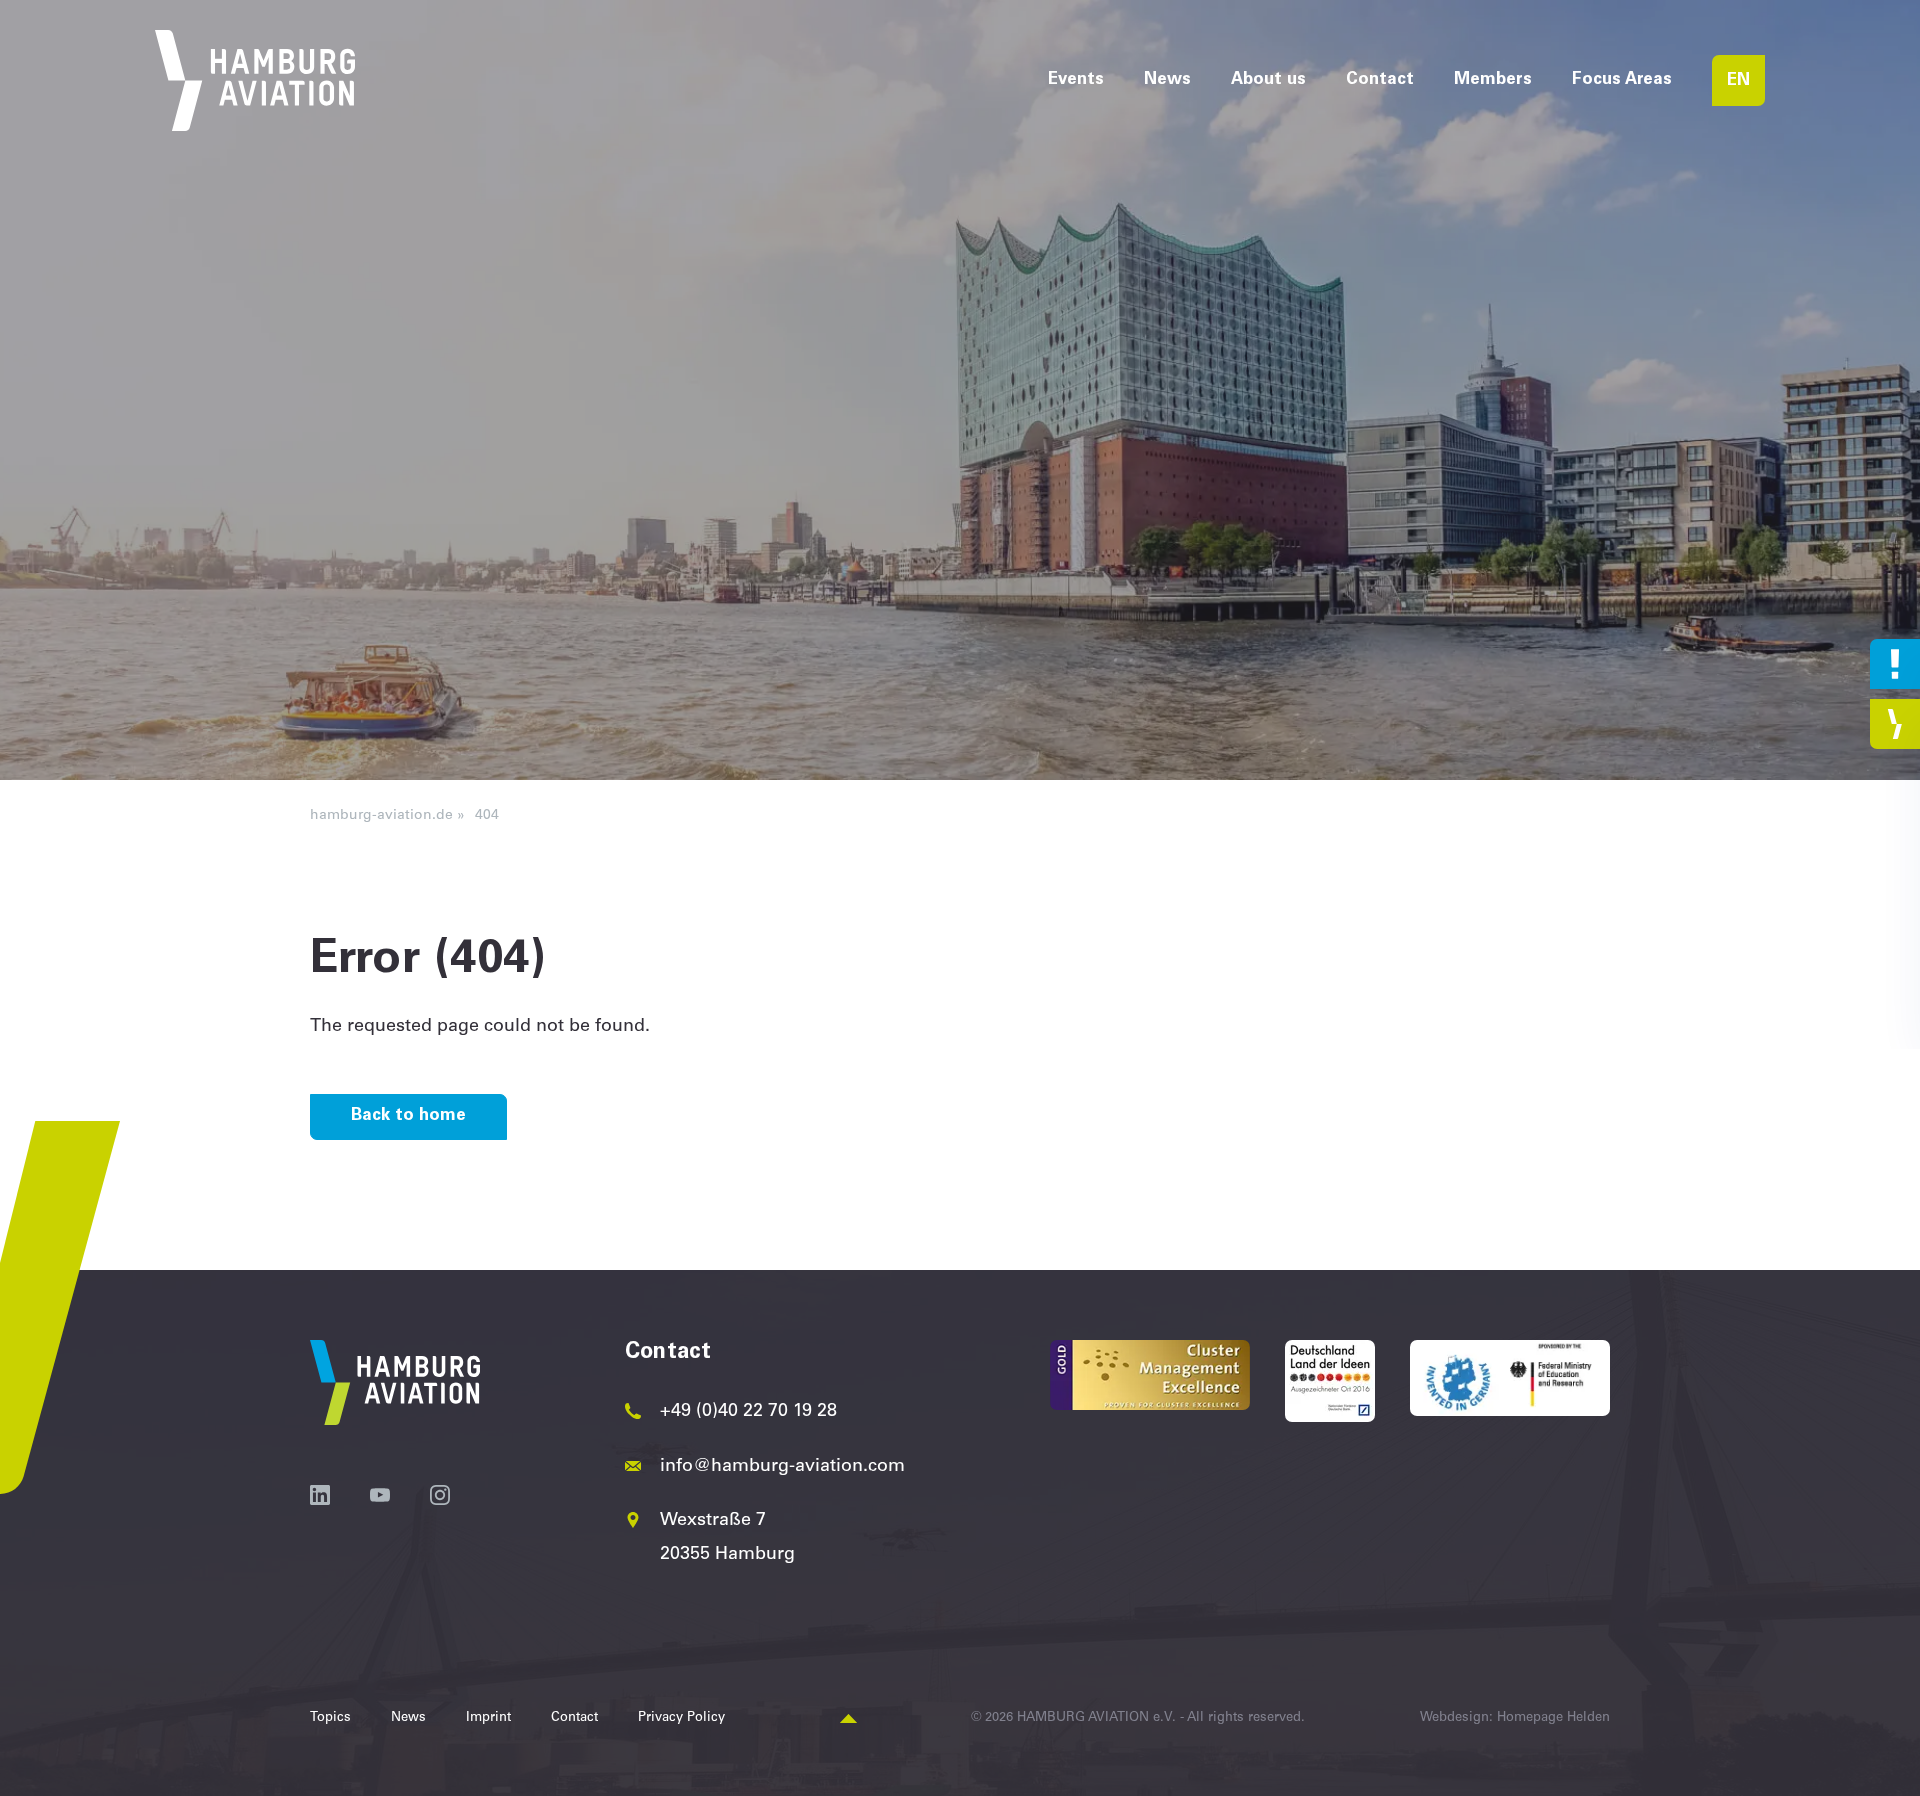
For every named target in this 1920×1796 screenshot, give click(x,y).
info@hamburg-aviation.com (782, 1467)
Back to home (408, 1116)
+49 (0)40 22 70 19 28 (748, 1412)
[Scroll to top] (848, 1719)
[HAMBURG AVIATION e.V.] (255, 80)
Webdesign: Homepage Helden (1515, 1718)
